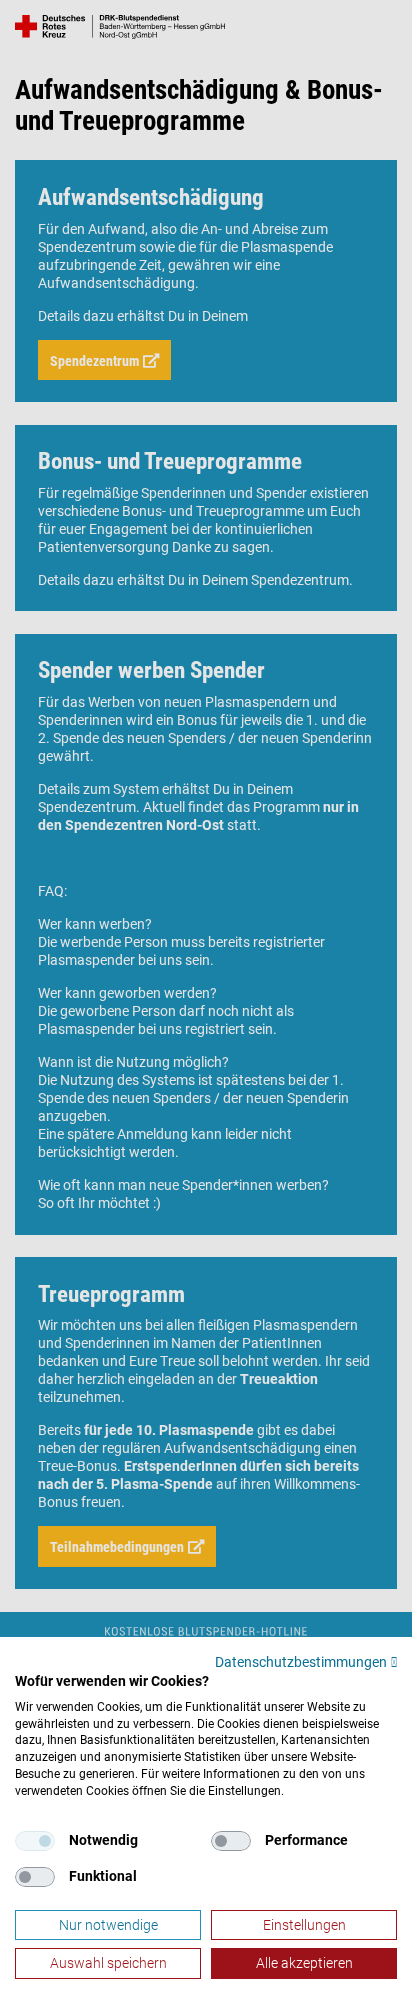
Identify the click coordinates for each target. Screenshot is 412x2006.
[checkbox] (35, 1841)
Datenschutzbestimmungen (301, 1662)
